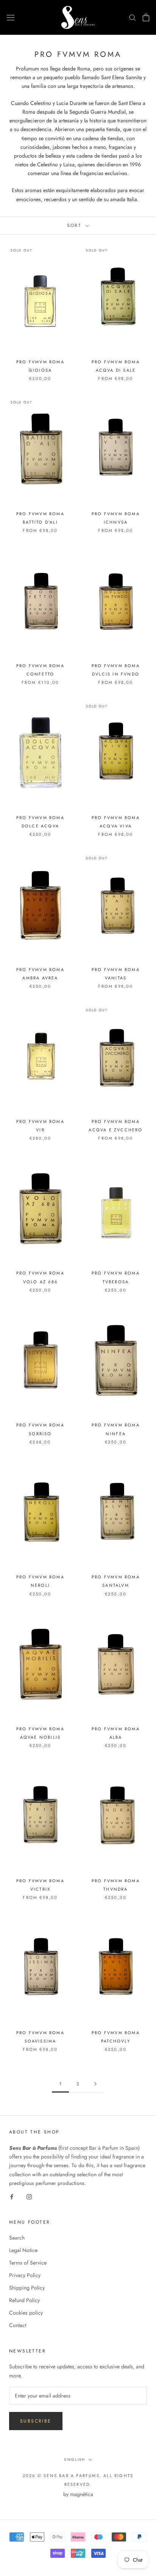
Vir (40, 1130)
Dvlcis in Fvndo (116, 674)
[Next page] (95, 2084)
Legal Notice (23, 2250)
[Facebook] (12, 2196)
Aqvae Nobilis (41, 1737)
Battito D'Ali (40, 522)
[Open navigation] (11, 17)
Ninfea (116, 1434)
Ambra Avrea (40, 978)
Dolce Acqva (40, 826)
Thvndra (115, 1889)
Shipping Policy (27, 2288)
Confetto (41, 674)
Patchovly (116, 2041)
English (75, 2459)
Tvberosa (116, 1282)
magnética (82, 2494)
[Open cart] (146, 17)
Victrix (40, 1889)
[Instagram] (29, 2196)
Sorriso (40, 1434)
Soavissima (41, 2041)
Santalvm (116, 1585)
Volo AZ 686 (40, 1282)
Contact (18, 2325)
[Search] (133, 17)
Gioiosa (40, 370)
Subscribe (36, 2421)
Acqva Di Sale (116, 370)
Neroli (40, 1585)
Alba (116, 1737)
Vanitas (116, 978)
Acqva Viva (116, 826)
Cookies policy (26, 2313)
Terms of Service (28, 2263)
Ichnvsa (116, 522)
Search (17, 2238)
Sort (76, 225)
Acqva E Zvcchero (115, 1130)
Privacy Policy (25, 2275)
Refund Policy (24, 2300)
